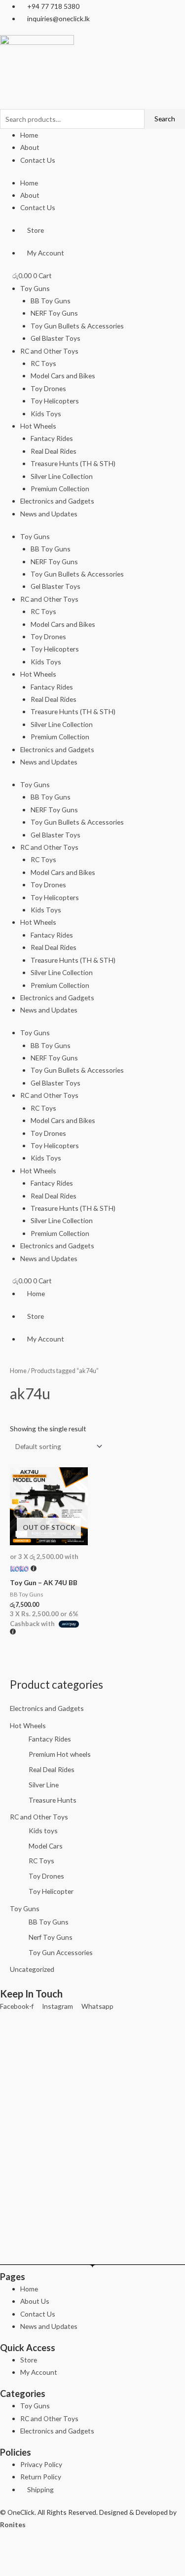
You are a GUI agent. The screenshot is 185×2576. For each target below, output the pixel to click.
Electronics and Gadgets (57, 501)
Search (165, 119)
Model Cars (46, 1846)
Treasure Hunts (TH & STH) (73, 463)
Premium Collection (60, 489)
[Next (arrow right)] (38, 2568)
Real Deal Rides (54, 451)
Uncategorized (32, 1969)
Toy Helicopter (51, 1891)
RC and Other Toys (49, 351)
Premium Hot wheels (60, 1754)
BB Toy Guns (51, 301)
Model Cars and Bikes (63, 376)
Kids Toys (46, 414)
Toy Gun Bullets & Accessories (77, 326)
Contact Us (38, 160)
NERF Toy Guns (54, 313)
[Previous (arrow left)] (12, 2568)
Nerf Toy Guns (51, 1937)
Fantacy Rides (52, 438)
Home (29, 135)
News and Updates (49, 514)
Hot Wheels (38, 426)
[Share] (65, 2551)
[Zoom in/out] (12, 2551)
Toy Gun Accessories (61, 1952)
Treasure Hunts (53, 1800)
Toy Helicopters (55, 401)
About (30, 147)
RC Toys (43, 363)
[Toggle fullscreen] (38, 2551)
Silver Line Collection (62, 476)
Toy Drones (48, 388)
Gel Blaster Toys (55, 338)
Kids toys (43, 1831)
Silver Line (44, 1785)
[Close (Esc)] (91, 2551)
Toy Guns (35, 288)
